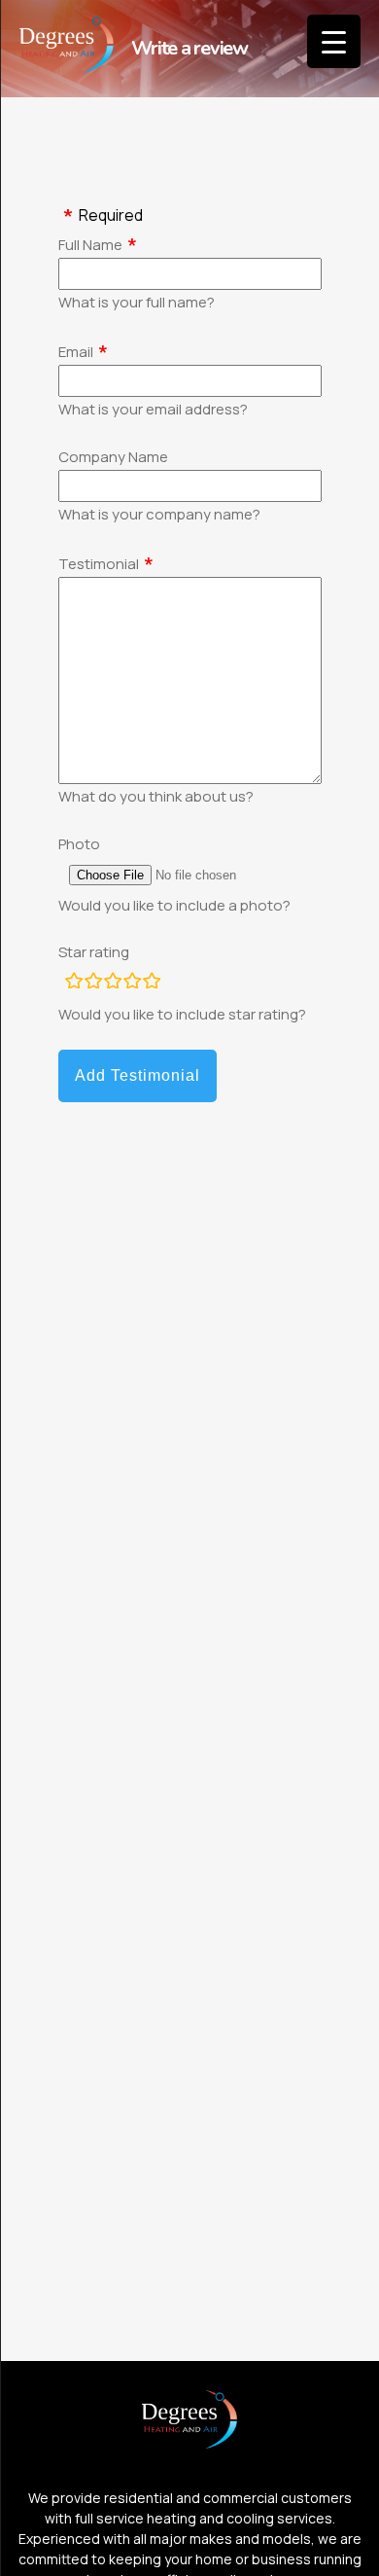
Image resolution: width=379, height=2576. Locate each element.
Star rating (94, 952)
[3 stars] (113, 984)
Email (76, 352)
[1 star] (74, 984)
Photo (79, 844)
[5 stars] (152, 984)
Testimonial (99, 564)
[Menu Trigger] (334, 41)
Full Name (90, 245)
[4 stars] (132, 984)
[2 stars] (93, 984)
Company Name (113, 457)
